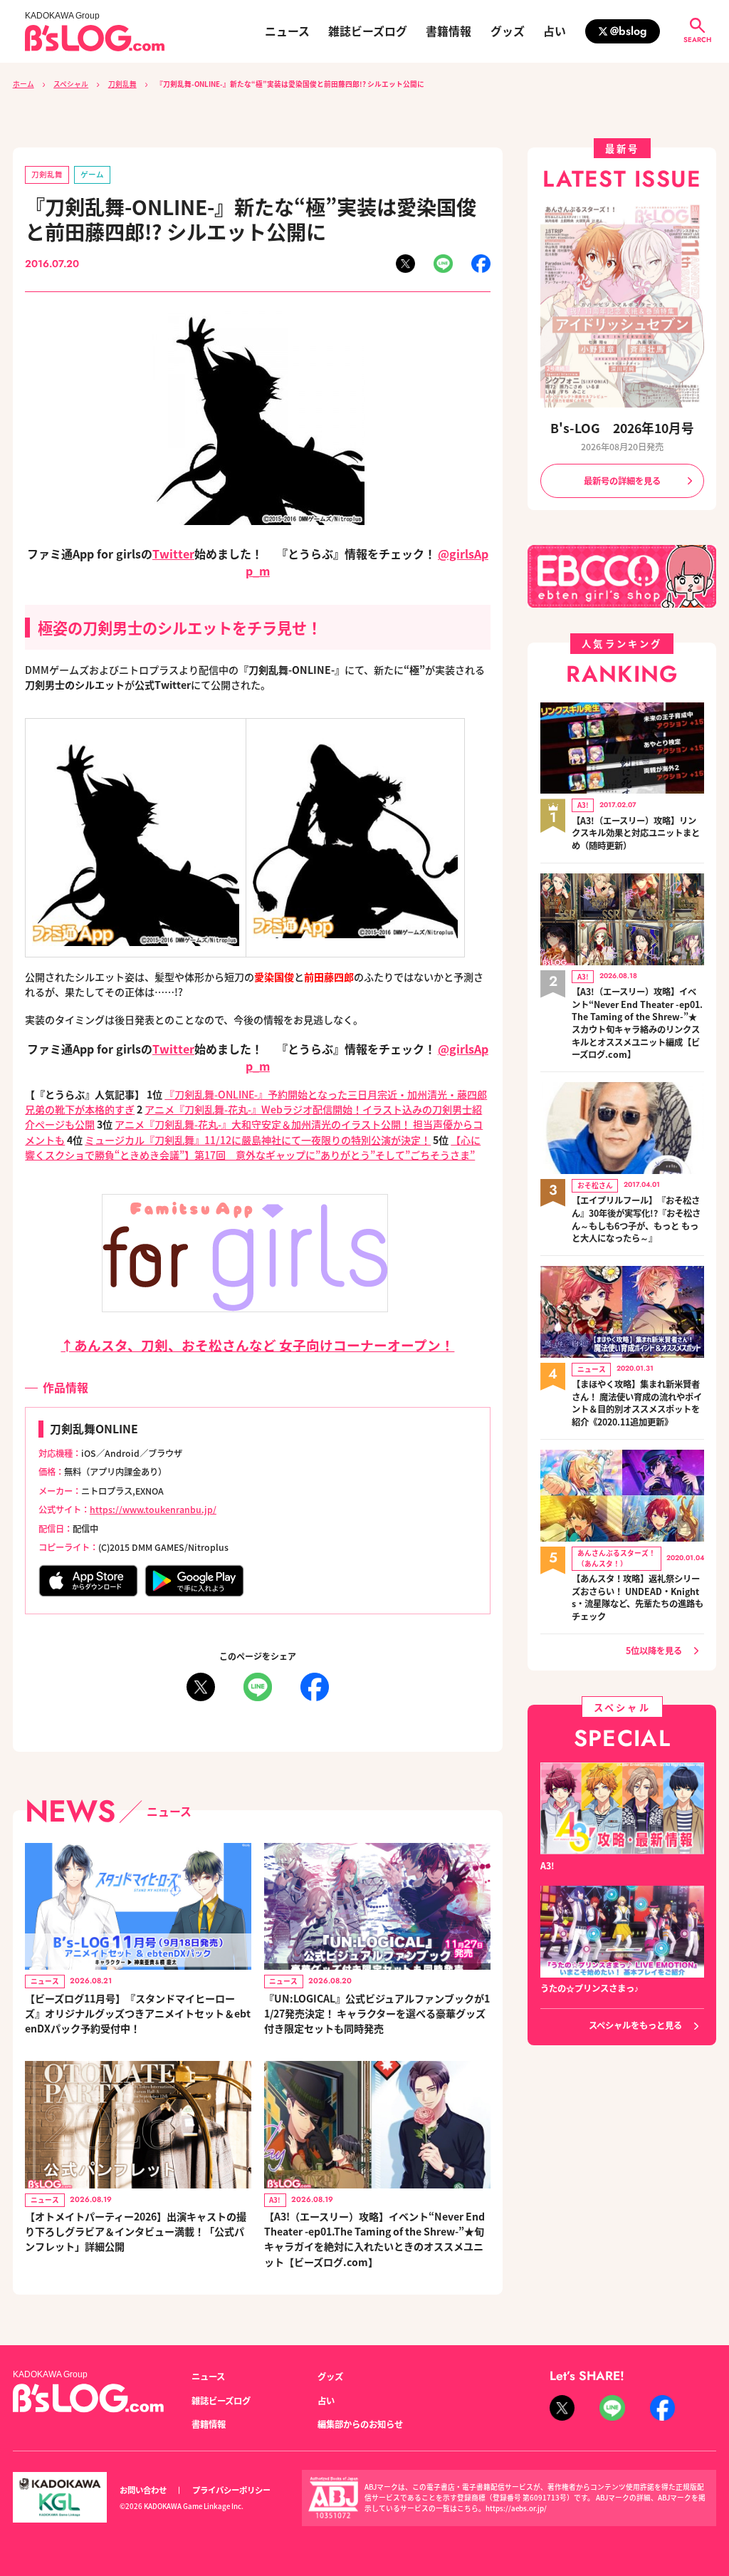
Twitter (173, 554)
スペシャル (71, 84)
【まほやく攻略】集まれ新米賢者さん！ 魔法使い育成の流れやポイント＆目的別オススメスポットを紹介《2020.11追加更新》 (637, 1403)
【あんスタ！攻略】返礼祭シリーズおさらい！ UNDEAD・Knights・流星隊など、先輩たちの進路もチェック (638, 1598)
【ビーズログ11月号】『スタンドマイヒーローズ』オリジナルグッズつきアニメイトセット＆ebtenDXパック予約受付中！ (138, 2013)
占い (555, 31)
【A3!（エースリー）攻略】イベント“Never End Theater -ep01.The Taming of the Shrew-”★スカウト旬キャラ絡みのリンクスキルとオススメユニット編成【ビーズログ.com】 (637, 1023)
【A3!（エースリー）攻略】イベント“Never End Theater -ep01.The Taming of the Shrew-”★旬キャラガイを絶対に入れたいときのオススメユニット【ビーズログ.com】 (374, 2239)
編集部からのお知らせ (360, 2424)
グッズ (508, 31)
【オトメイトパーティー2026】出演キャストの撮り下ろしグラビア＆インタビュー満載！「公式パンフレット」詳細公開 (136, 2231)
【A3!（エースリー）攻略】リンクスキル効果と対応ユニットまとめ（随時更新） (636, 833)
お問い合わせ (143, 2490)
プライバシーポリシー (231, 2490)
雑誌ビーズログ (368, 31)
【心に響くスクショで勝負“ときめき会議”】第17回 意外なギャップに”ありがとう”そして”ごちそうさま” (253, 1147)
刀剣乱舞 (122, 84)
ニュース (287, 31)
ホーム (23, 84)
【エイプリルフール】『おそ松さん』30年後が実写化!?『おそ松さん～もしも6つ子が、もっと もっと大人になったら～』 (636, 1220)
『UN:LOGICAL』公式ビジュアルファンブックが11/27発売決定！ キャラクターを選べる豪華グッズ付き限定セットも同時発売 (377, 2013)
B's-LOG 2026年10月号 (622, 428)
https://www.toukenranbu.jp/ (153, 1510)
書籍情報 (449, 31)
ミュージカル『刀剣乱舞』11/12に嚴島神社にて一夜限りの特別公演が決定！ (258, 1140)
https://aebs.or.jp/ (516, 2508)
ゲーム (92, 174)
